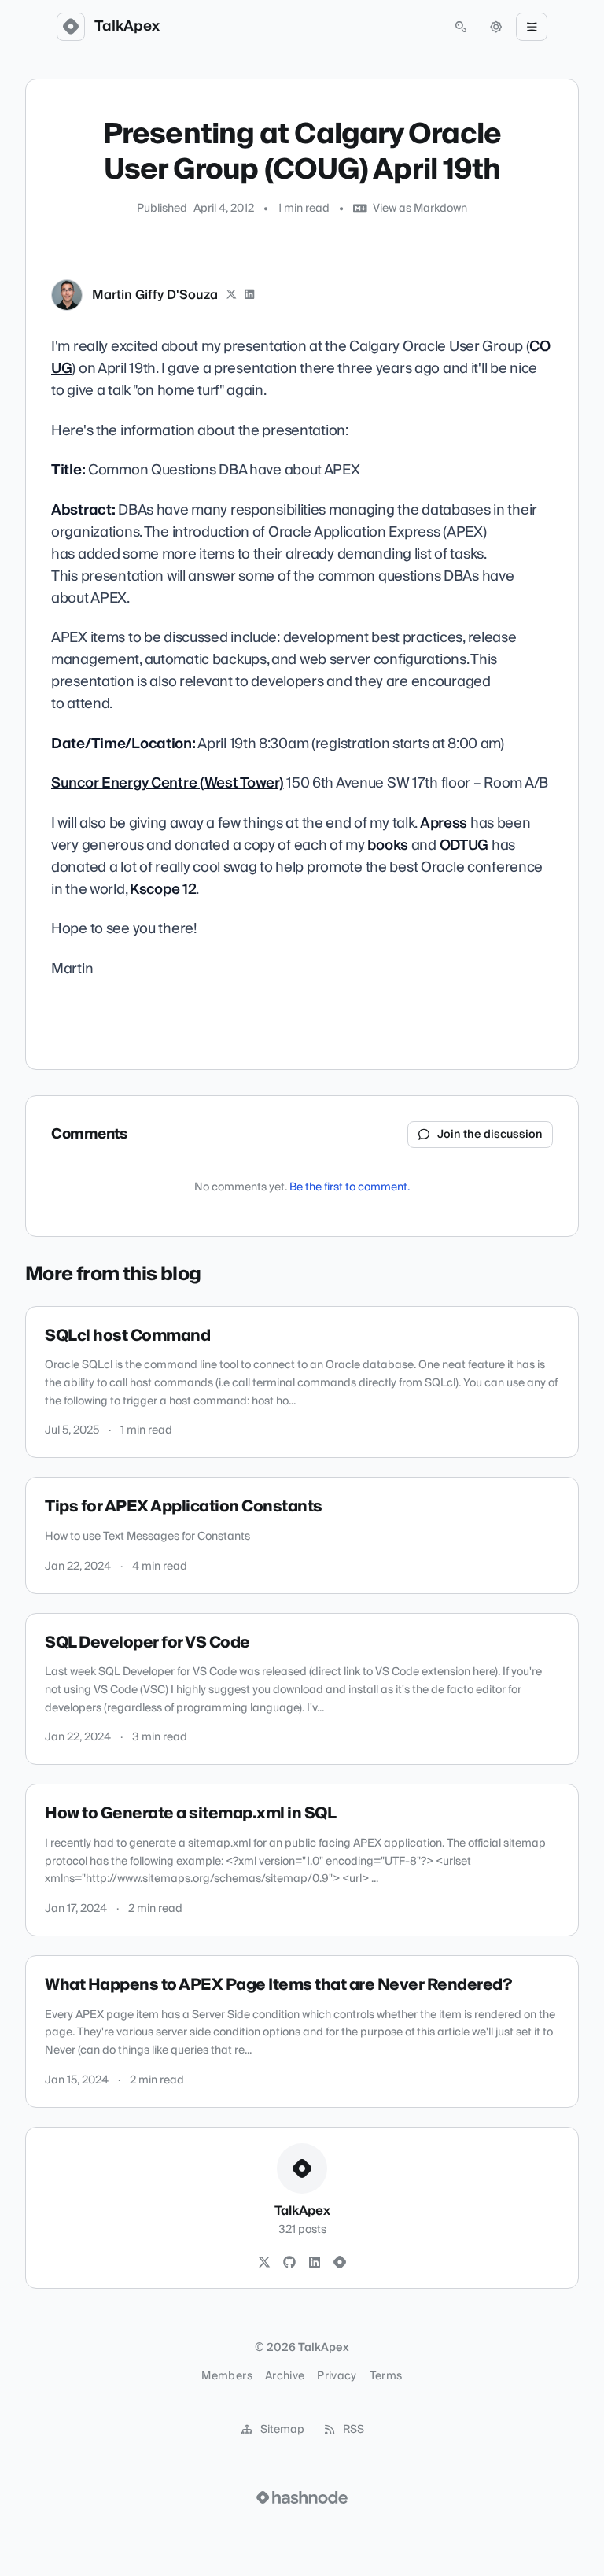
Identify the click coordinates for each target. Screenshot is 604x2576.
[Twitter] (264, 2263)
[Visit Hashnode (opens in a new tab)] (302, 2497)
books (388, 845)
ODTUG (464, 845)
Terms (386, 2376)
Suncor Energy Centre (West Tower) (168, 783)
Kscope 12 (163, 889)
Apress (444, 823)
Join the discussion (490, 1135)
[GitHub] (289, 2263)
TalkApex (127, 27)
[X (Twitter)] (231, 295)
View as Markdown (420, 209)
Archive (285, 2376)
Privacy (337, 2376)
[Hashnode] (340, 2263)
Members (226, 2376)
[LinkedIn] (250, 295)
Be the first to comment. (350, 1187)
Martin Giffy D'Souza (155, 295)
